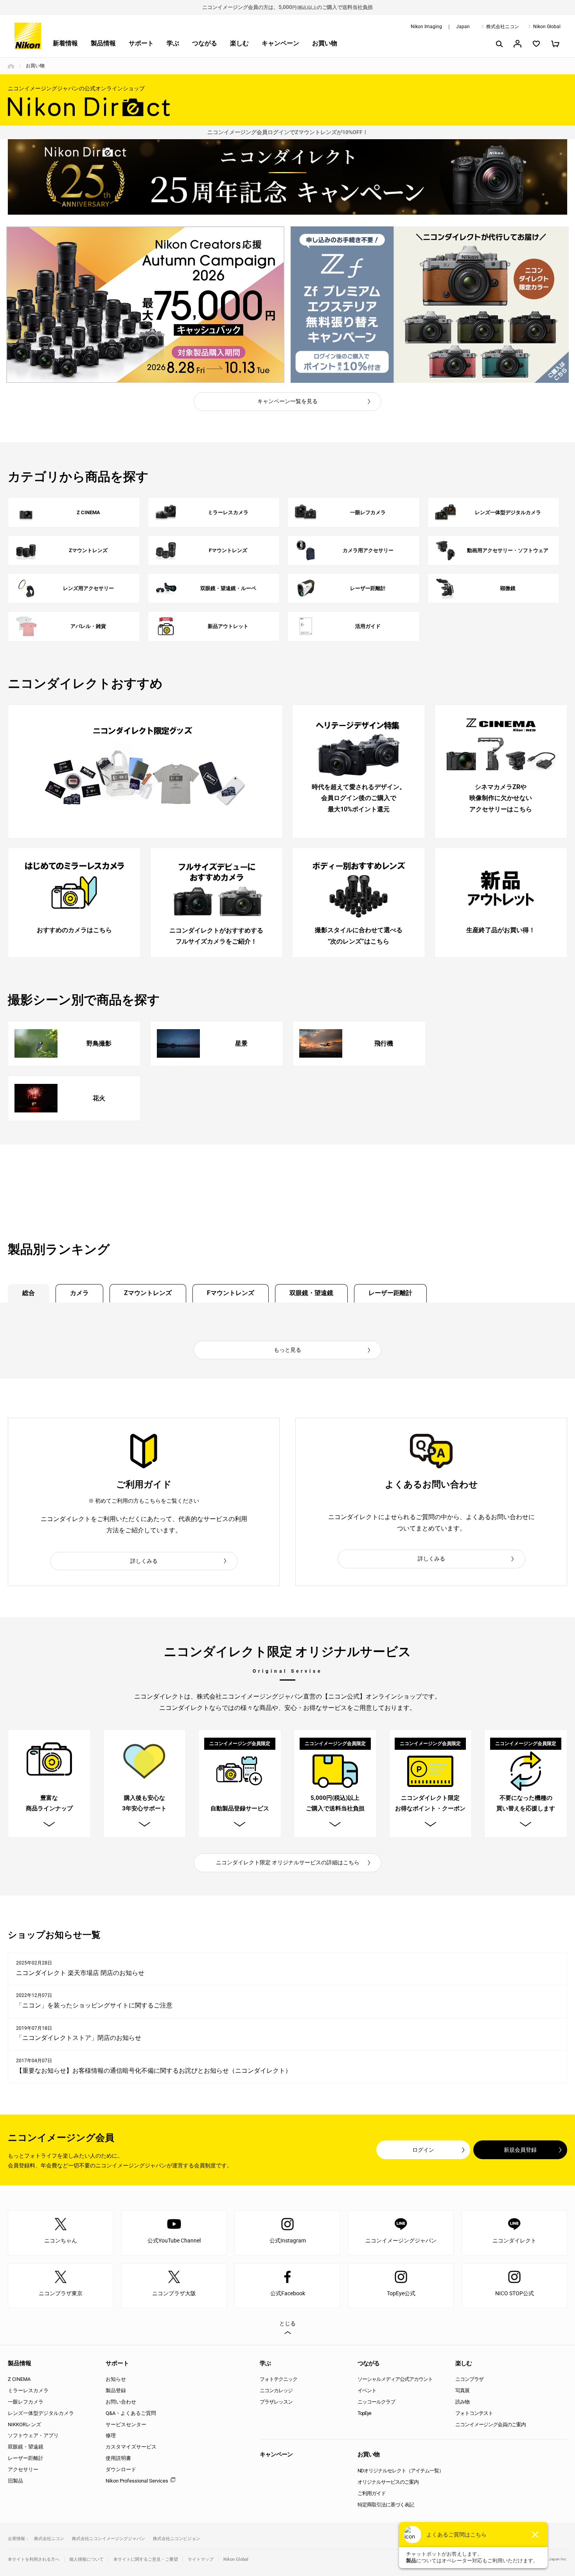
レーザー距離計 (390, 1293)
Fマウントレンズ (231, 1293)
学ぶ (173, 43)
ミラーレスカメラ (28, 2390)
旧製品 (15, 2481)
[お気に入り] (536, 44)
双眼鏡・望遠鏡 (311, 1293)
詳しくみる (144, 1561)
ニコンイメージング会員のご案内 (491, 2424)
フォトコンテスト (474, 2413)
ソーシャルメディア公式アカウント (395, 2379)
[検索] (499, 44)
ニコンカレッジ (276, 2390)
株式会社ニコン (503, 27)
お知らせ (116, 2379)
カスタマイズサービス (131, 2447)
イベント (367, 2390)
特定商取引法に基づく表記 (386, 2505)
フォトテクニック (279, 2379)
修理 (111, 2435)
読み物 (462, 2402)
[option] (145, 305)
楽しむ (239, 43)
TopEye (364, 2413)
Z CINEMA (19, 2379)
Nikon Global (547, 27)
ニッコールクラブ (376, 2402)
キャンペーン (280, 43)
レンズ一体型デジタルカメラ (41, 2413)
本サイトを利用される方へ (34, 2559)
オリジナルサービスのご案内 (388, 2482)
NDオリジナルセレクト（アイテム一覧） (401, 2471)
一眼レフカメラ (26, 2402)
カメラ (79, 1293)
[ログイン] (517, 44)
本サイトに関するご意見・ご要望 (146, 2559)
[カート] (555, 44)
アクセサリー (23, 2469)
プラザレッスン (276, 2402)
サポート (141, 43)
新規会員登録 (520, 2150)
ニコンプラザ (469, 2379)
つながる (205, 43)
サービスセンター (126, 2424)
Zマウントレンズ (148, 1293)
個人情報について (86, 2559)
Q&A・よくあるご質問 (131, 2413)
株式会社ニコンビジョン (177, 2539)
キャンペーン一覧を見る (287, 401)
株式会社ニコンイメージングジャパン (109, 2539)
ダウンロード (121, 2469)
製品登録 (116, 2390)
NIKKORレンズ (24, 2424)
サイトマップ (201, 2559)
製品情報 (103, 43)
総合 (29, 1293)
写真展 (462, 2390)
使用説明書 (118, 2458)
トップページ (11, 66)
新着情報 (65, 43)
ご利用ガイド (372, 2493)
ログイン (423, 2150)
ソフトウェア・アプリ (33, 2435)
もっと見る (287, 1350)
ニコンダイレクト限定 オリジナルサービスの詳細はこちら (288, 1862)
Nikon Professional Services (137, 2481)
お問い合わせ (121, 2402)
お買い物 (325, 43)
